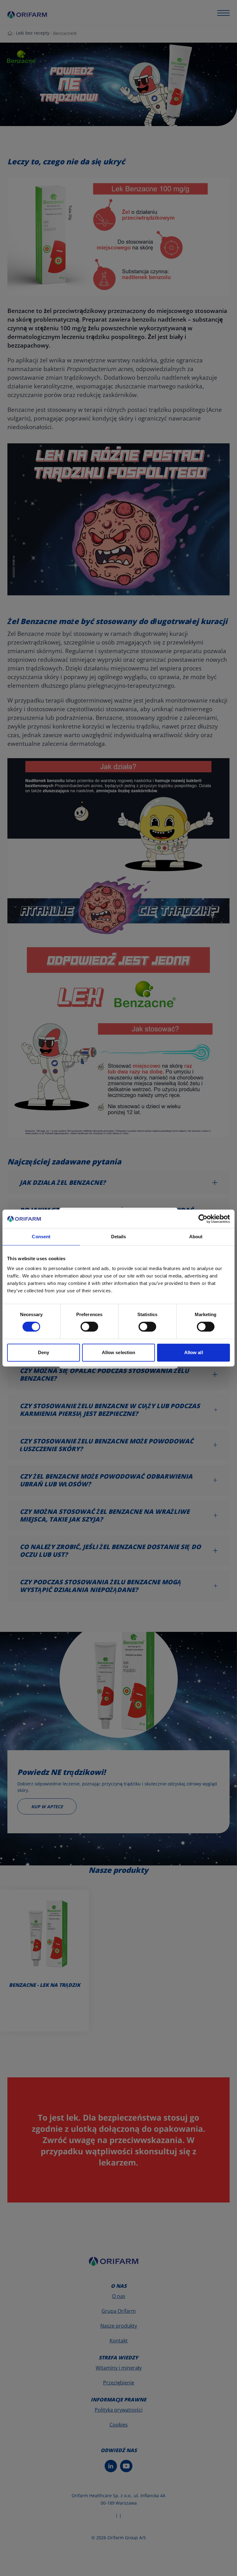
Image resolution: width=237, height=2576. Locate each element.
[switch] (89, 1327)
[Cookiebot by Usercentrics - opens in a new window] (203, 1219)
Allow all (194, 1352)
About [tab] (196, 1237)
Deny (44, 1352)
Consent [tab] (41, 1237)
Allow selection (119, 1352)
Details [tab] (119, 1237)
